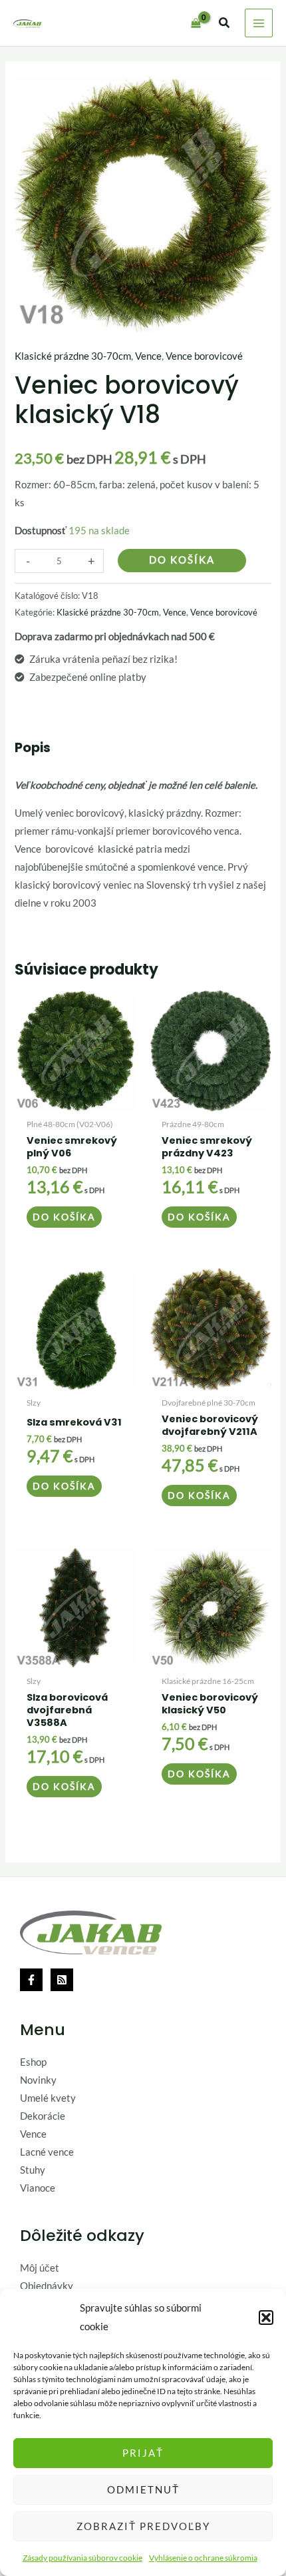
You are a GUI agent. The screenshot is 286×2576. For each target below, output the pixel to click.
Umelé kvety (48, 2098)
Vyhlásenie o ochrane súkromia (203, 2558)
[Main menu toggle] (259, 23)
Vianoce (38, 2188)
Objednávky (47, 2286)
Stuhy (33, 2170)
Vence (148, 356)
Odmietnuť (143, 2489)
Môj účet (40, 2268)
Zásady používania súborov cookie (82, 2558)
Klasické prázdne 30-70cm (73, 356)
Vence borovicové (204, 356)
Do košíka (182, 560)
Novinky (38, 2080)
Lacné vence (47, 2152)
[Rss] (62, 1980)
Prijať (143, 2453)
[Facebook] (31, 1980)
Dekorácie (43, 2116)
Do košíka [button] (64, 1217)
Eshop (33, 2062)
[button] (266, 2318)
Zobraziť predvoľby (143, 2526)
